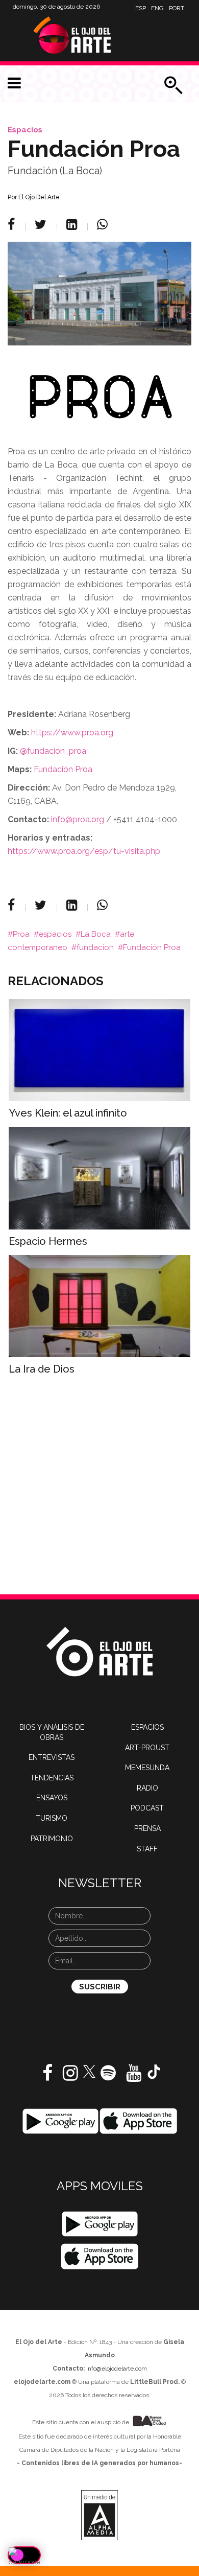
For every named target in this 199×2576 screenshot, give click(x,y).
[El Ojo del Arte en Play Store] (60, 2121)
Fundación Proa (152, 947)
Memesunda (147, 1768)
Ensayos (52, 1798)
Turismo (52, 1818)
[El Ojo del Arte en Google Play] (100, 2224)
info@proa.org (78, 819)
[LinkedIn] (73, 224)
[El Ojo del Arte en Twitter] (89, 2071)
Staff (147, 1849)
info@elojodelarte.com (117, 2369)
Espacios (25, 130)
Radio (147, 1788)
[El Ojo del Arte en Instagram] (70, 2077)
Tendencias (52, 1778)
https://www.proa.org (72, 733)
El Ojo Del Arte (39, 197)
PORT (177, 8)
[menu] (14, 83)
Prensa (147, 1828)
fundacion (95, 947)
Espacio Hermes (48, 1241)
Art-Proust (147, 1748)
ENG (157, 8)
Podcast (147, 1808)
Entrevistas (52, 1757)
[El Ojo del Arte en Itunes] (139, 2121)
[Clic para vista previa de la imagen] (99, 294)
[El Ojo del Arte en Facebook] (47, 2077)
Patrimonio (52, 1839)
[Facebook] (13, 224)
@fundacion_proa (54, 751)
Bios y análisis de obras (52, 1732)
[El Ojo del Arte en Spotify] (108, 2077)
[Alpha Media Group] (99, 2515)
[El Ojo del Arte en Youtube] (134, 2077)
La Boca (96, 934)
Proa (21, 934)
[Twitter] (42, 224)
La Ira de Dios (42, 1369)
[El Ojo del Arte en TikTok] (154, 2071)
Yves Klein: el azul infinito (68, 1113)
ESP (141, 8)
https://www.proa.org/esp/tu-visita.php (84, 851)
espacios (55, 934)
